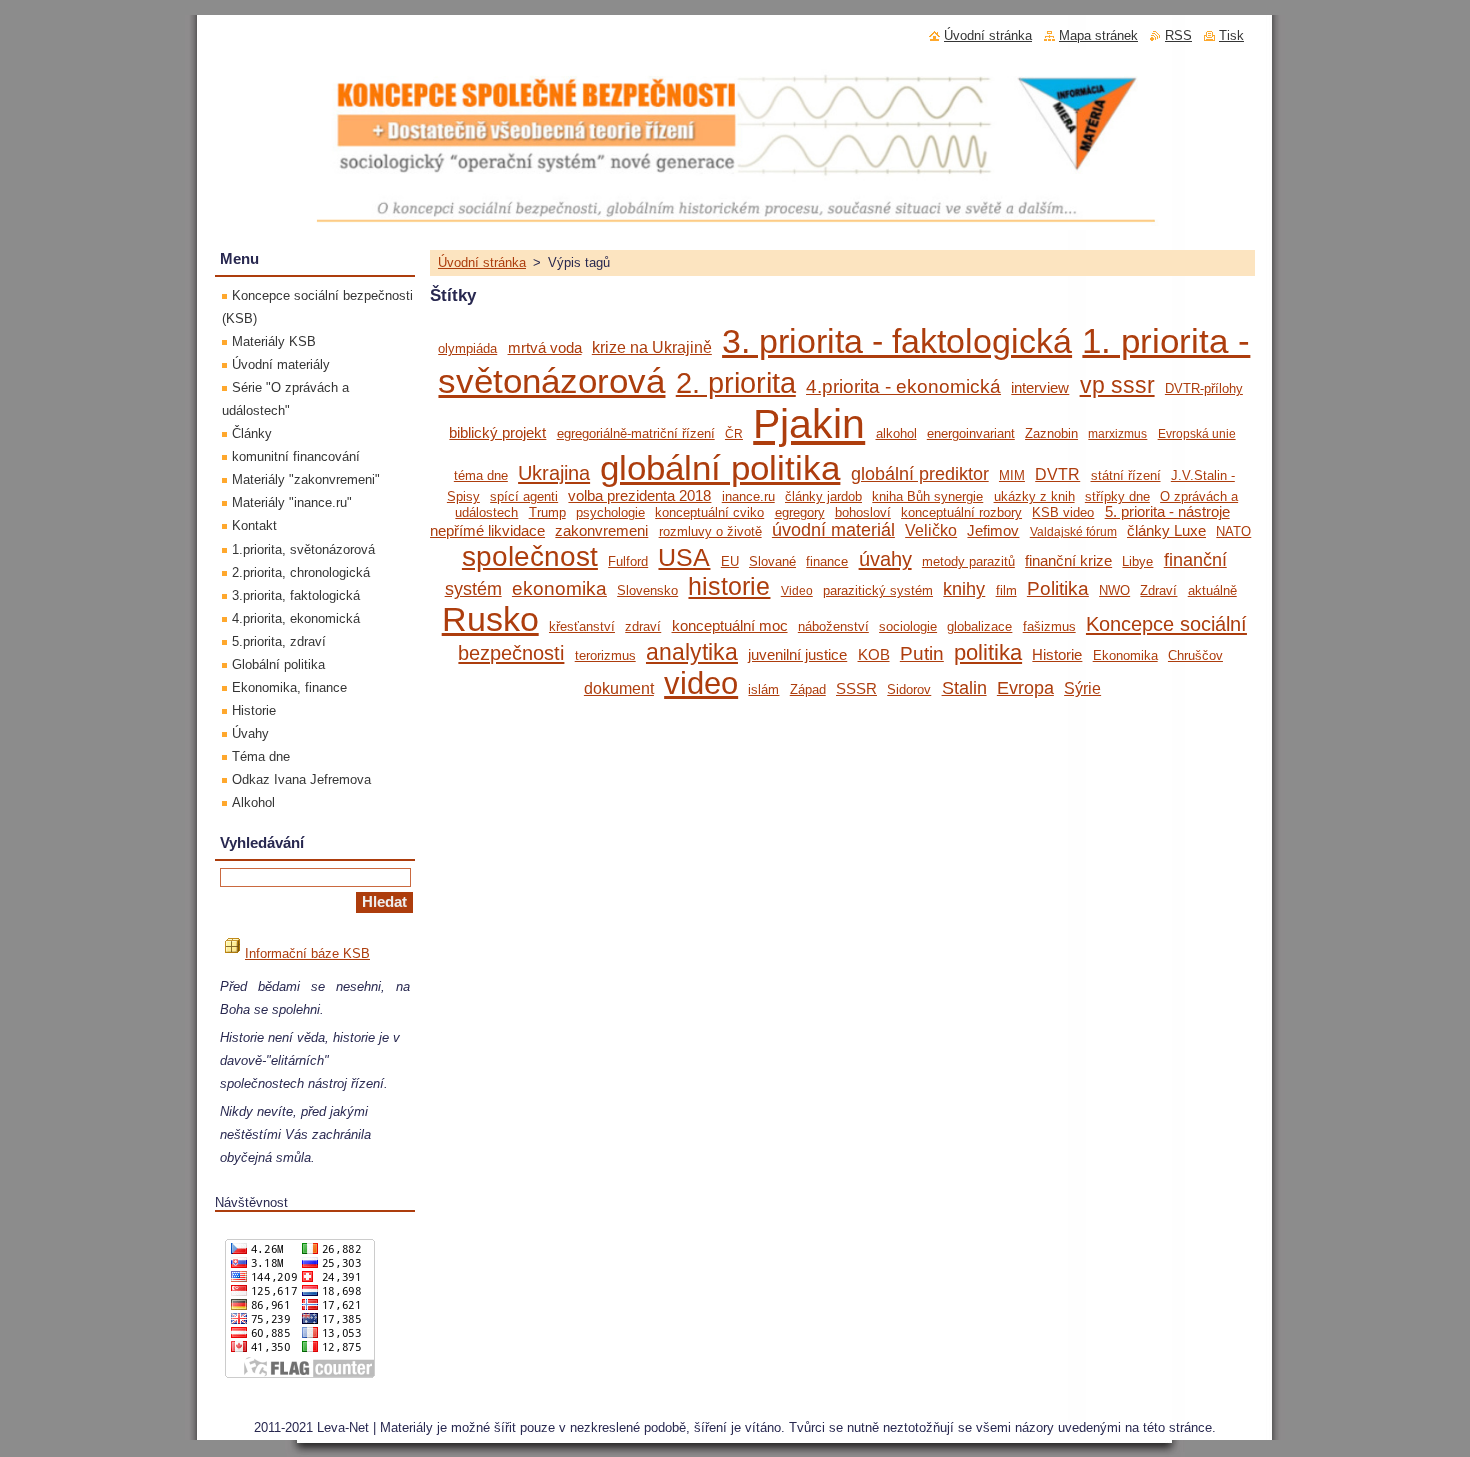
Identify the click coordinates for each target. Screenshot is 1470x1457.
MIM (1012, 475)
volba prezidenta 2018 (639, 496)
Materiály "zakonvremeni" (306, 479)
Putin (922, 653)
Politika (1058, 588)
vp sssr (1117, 385)
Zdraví (1158, 590)
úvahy (885, 559)
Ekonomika (1125, 655)
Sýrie (1082, 688)
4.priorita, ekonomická (296, 618)
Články (252, 433)
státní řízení (1126, 475)
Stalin (964, 688)
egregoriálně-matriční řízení (636, 433)
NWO (1114, 590)
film (1006, 590)
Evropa (1025, 688)
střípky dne (1117, 496)
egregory (800, 512)
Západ (808, 689)
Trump (547, 512)
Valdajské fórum (1073, 531)
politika (988, 652)
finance (827, 561)
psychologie (610, 512)
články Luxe (1166, 531)
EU (730, 561)
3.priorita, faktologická (296, 595)
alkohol (896, 433)
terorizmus (605, 655)
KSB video (1063, 512)
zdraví (643, 626)
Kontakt (254, 525)
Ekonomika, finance (289, 687)
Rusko (490, 619)
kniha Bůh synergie (927, 496)
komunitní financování (296, 456)
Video (797, 590)
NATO (1233, 531)
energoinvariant (971, 433)
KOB (874, 655)
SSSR (856, 689)
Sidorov (909, 689)
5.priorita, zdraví (279, 641)
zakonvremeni (601, 531)
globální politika (720, 467)
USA (684, 557)
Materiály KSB (274, 341)
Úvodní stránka (482, 262)
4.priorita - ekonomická (903, 386)
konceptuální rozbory (961, 512)
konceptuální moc (730, 626)
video (701, 683)
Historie (1057, 655)
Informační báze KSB (307, 953)
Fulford (628, 561)
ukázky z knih (1034, 496)
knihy (964, 589)
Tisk (1231, 35)
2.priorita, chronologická (301, 572)
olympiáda (467, 348)
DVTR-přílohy (1204, 388)
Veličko (931, 530)
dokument (619, 688)
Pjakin (809, 424)
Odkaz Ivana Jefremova (301, 779)
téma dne (481, 475)
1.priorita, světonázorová (303, 549)
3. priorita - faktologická (897, 341)
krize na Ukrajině (652, 347)
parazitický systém (878, 590)
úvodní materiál (833, 530)
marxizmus (1117, 433)
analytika (692, 652)
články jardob (823, 496)
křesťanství (582, 626)
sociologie (908, 626)
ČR (734, 433)
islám (763, 689)
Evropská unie (1197, 433)
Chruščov (1195, 655)
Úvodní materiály (281, 364)
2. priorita (736, 383)
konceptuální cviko (709, 512)
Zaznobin (1051, 433)
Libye (1137, 561)
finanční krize (1068, 561)
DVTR (1057, 474)
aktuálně (1212, 590)
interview (1040, 388)
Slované (772, 561)
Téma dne (261, 756)
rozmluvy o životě (710, 531)
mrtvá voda (545, 348)
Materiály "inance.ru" (292, 502)
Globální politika (278, 664)
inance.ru (748, 496)
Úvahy (250, 733)
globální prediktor (920, 474)
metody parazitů (968, 561)
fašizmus (1049, 626)
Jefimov (993, 531)
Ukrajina (554, 473)
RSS (1178, 35)
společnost (530, 556)
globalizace (979, 626)
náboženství (833, 626)
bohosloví (863, 512)
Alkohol (253, 802)
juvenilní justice (797, 655)
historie (729, 586)
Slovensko (647, 590)
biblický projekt (497, 433)
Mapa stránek (1098, 35)
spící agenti (524, 496)
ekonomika (559, 588)
